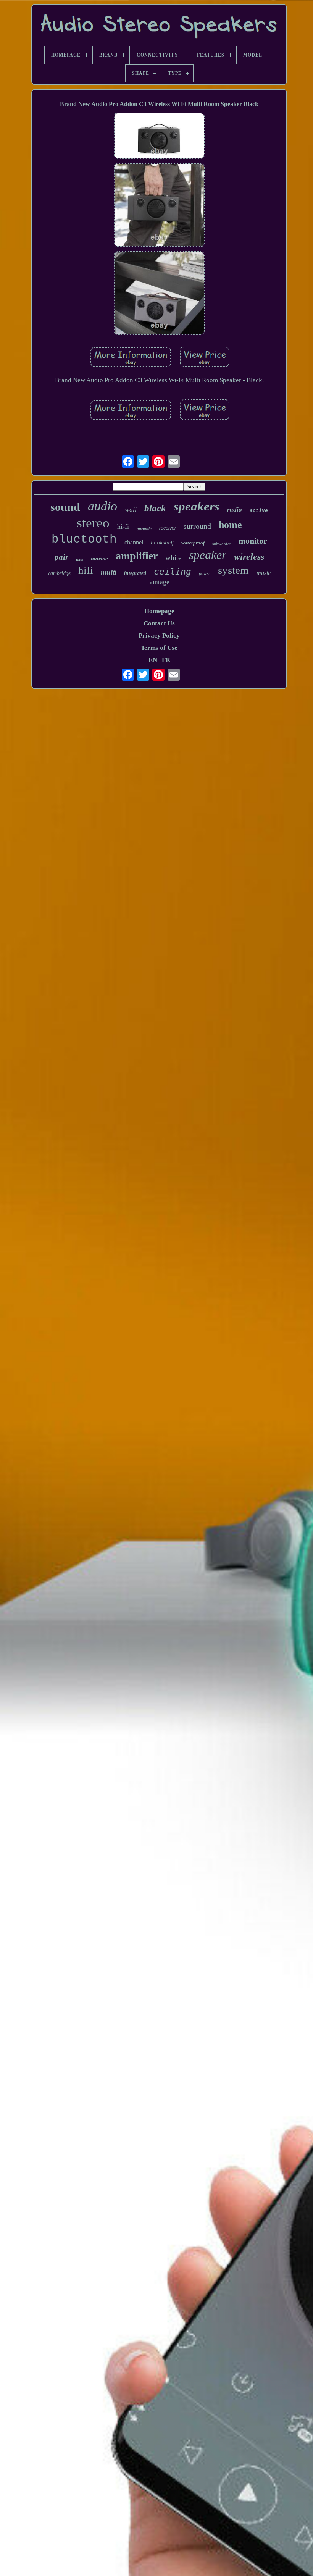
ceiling (173, 572)
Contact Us (159, 623)
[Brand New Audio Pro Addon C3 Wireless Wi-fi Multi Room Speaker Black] (159, 137)
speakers (197, 506)
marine (99, 559)
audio (102, 506)
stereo (93, 523)
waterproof (193, 543)
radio (235, 510)
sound (65, 507)
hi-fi (123, 527)
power (205, 573)
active (259, 511)
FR (166, 660)
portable (144, 528)
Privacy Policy (159, 636)
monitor (253, 541)
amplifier (137, 556)
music (264, 573)
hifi (86, 570)
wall (131, 509)
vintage (159, 582)
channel (134, 542)
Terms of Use (159, 648)
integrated (135, 573)
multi (109, 572)
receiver (168, 528)
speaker (208, 555)
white (173, 558)
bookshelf (162, 543)
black (155, 508)
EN (153, 660)
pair (61, 557)
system (233, 570)
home (230, 525)
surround (197, 526)
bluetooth (84, 539)
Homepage (159, 611)
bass (80, 560)
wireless (249, 557)
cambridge (59, 573)
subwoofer (222, 544)
